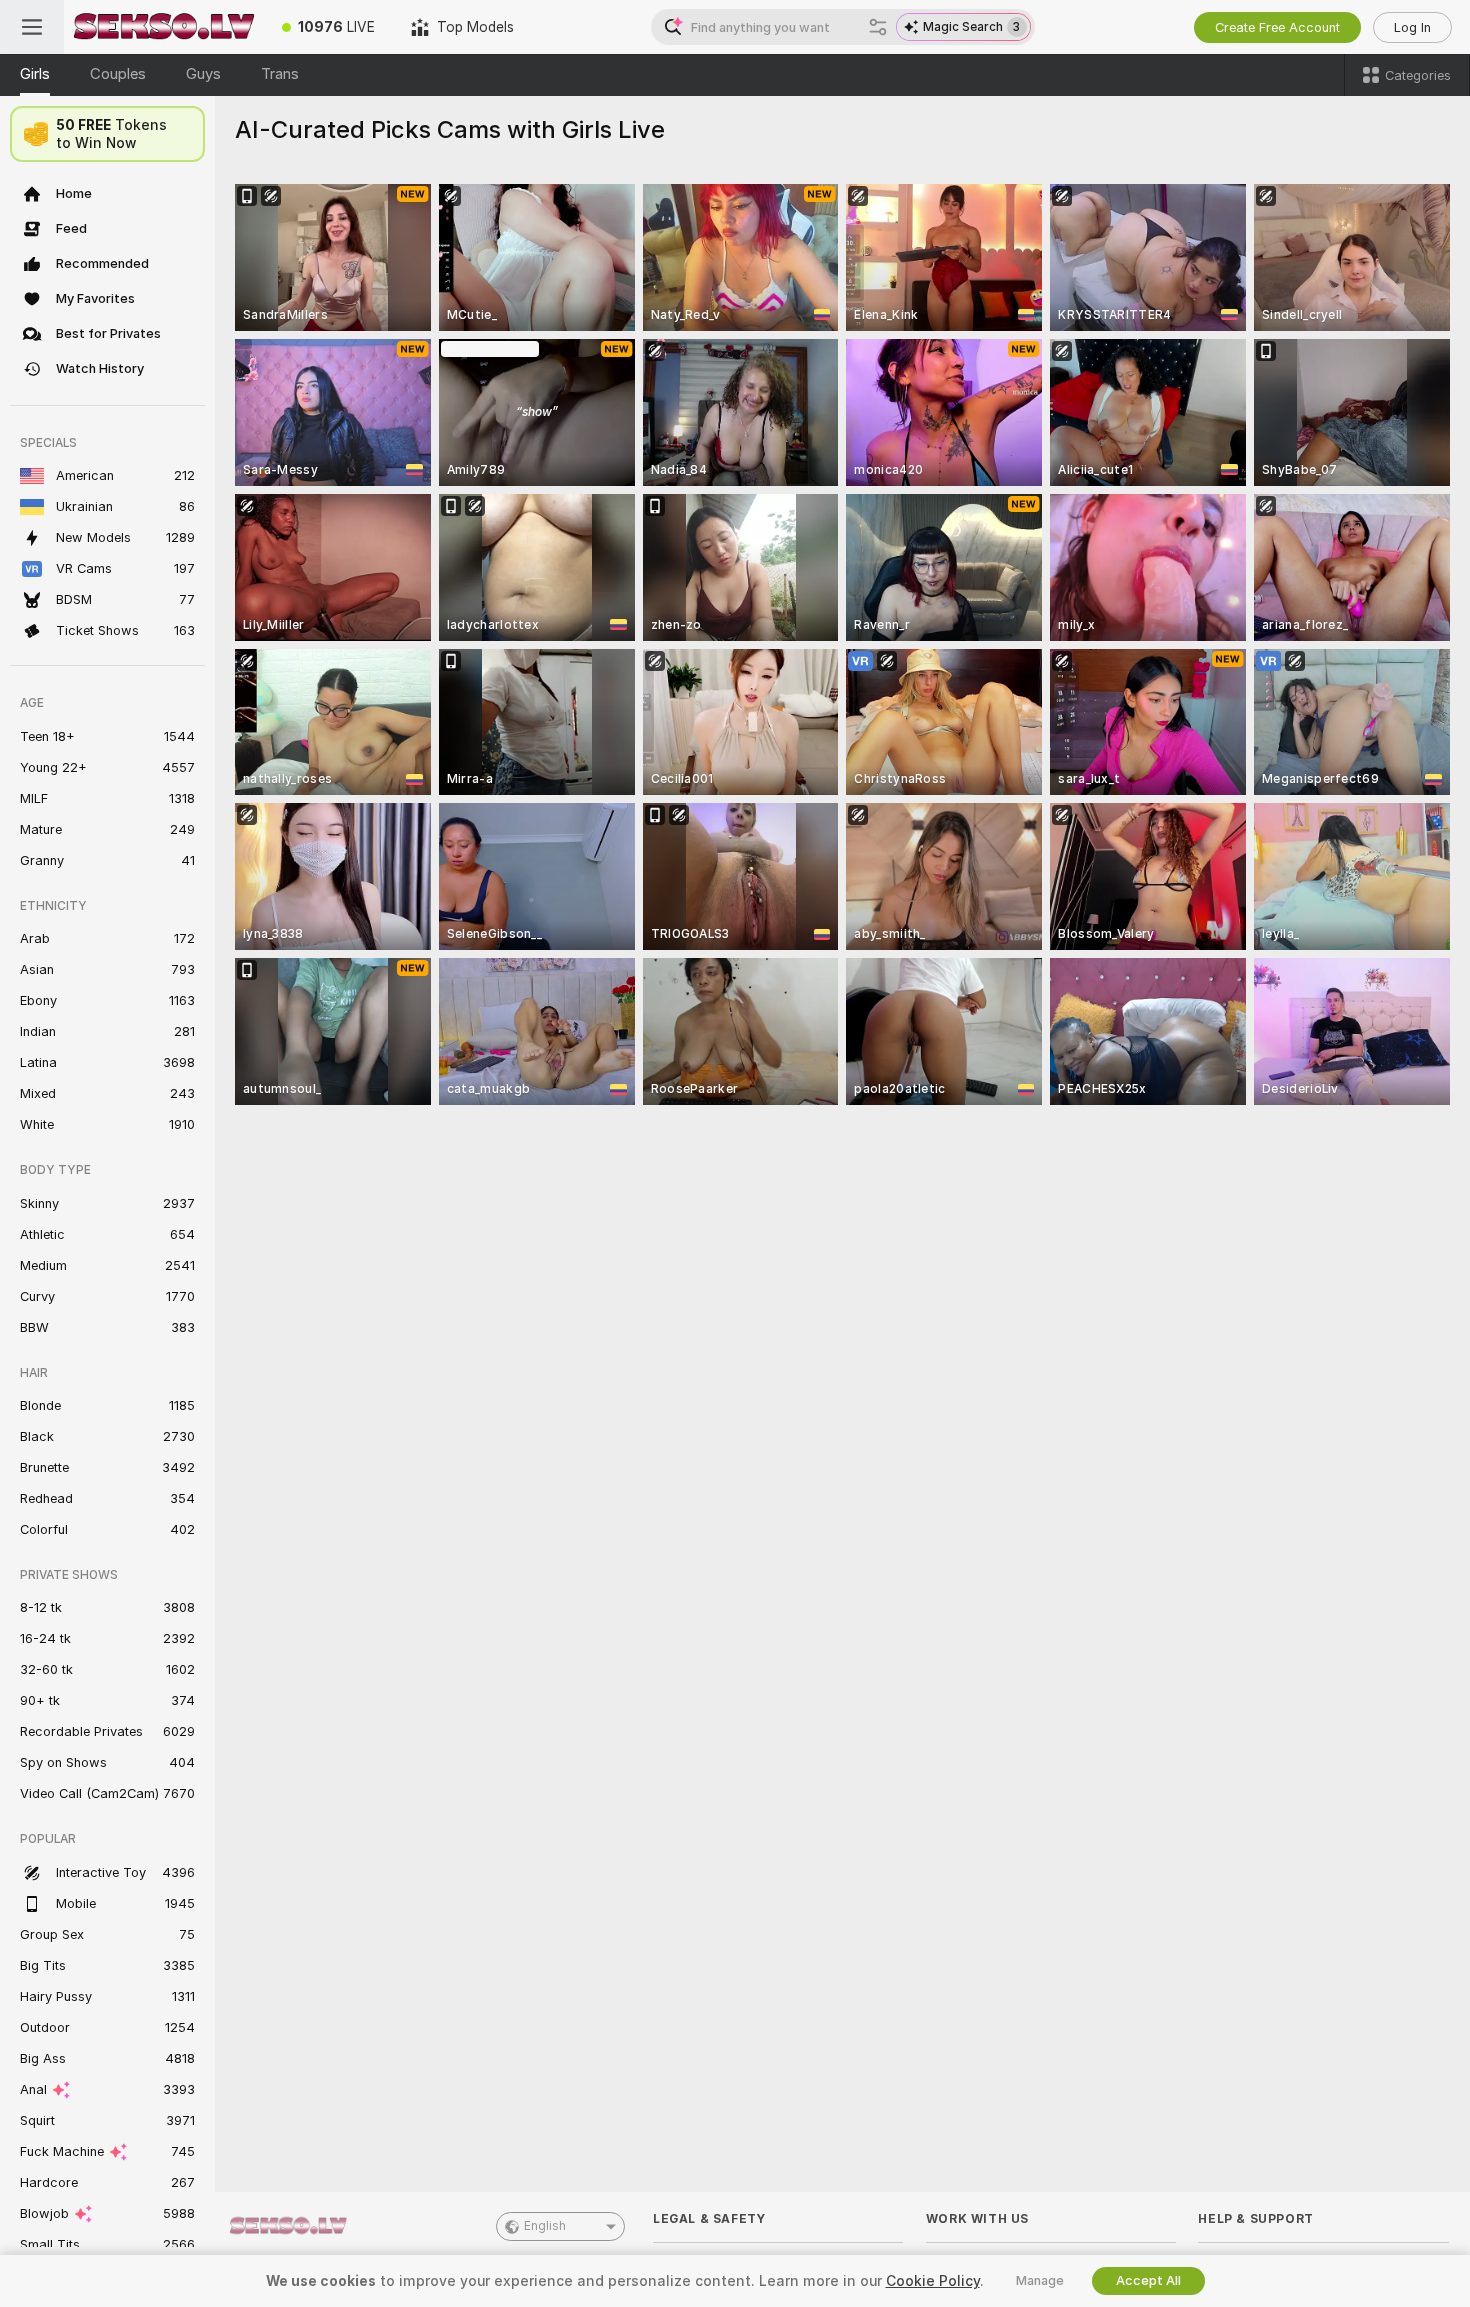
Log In (1412, 27)
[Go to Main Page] (164, 27)
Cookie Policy (933, 2281)
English (545, 2226)
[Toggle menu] (32, 27)
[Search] (878, 27)
